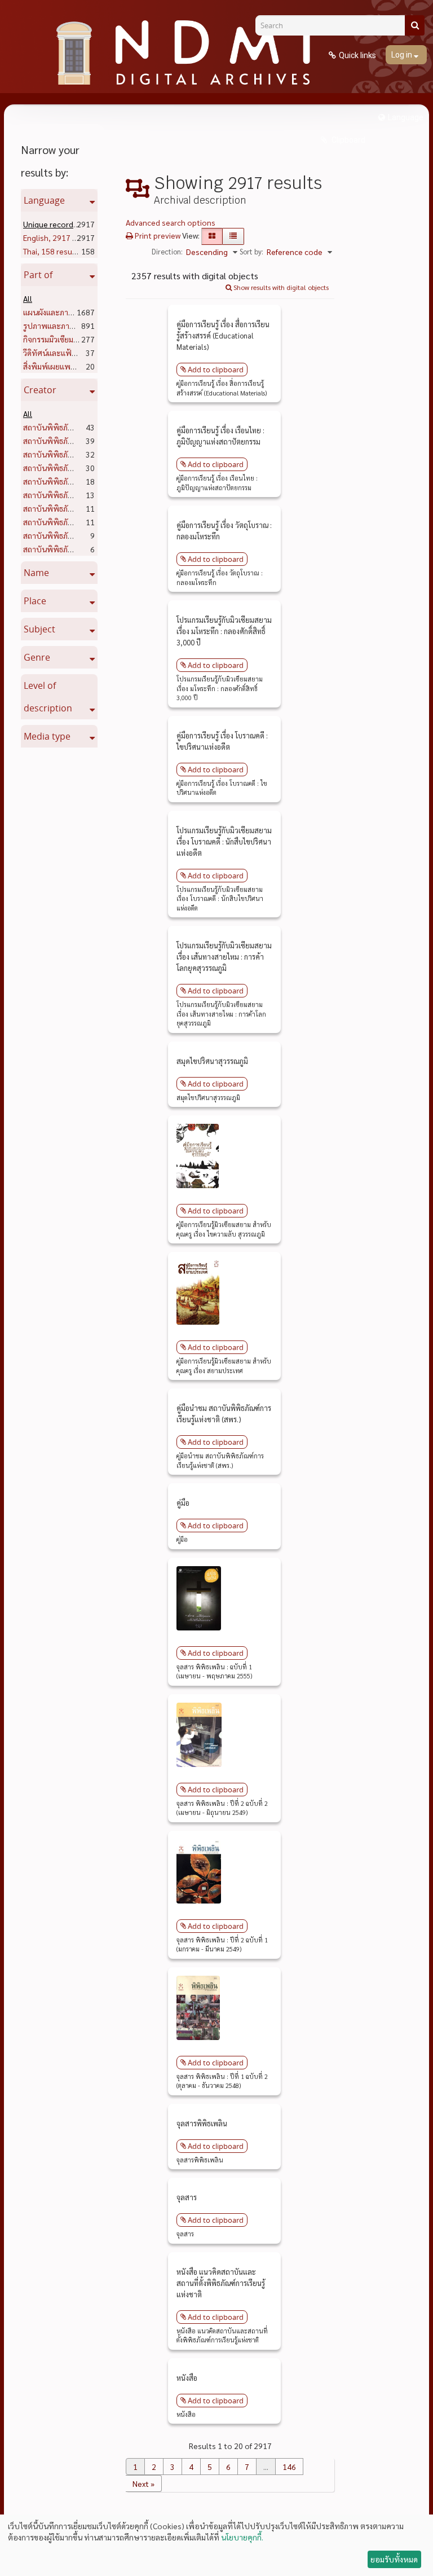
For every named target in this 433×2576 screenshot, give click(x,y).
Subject (39, 629)
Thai (52, 251)
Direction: (167, 251)
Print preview (157, 235)
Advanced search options (171, 222)
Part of (38, 275)
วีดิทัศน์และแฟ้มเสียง (77, 353)
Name (36, 573)
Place (35, 601)
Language (406, 117)
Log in (403, 55)
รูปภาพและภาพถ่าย (78, 326)
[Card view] (212, 236)
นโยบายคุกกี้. (242, 2537)
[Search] (415, 25)
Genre (37, 657)
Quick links (357, 55)
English (60, 238)
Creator (40, 390)
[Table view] (233, 236)
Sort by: (251, 251)
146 (289, 2467)
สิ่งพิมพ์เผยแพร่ (69, 366)
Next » (143, 2483)
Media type (47, 736)
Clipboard (348, 140)
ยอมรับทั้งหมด (394, 2559)
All (28, 298)
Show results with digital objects (280, 287)
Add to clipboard (216, 370)
